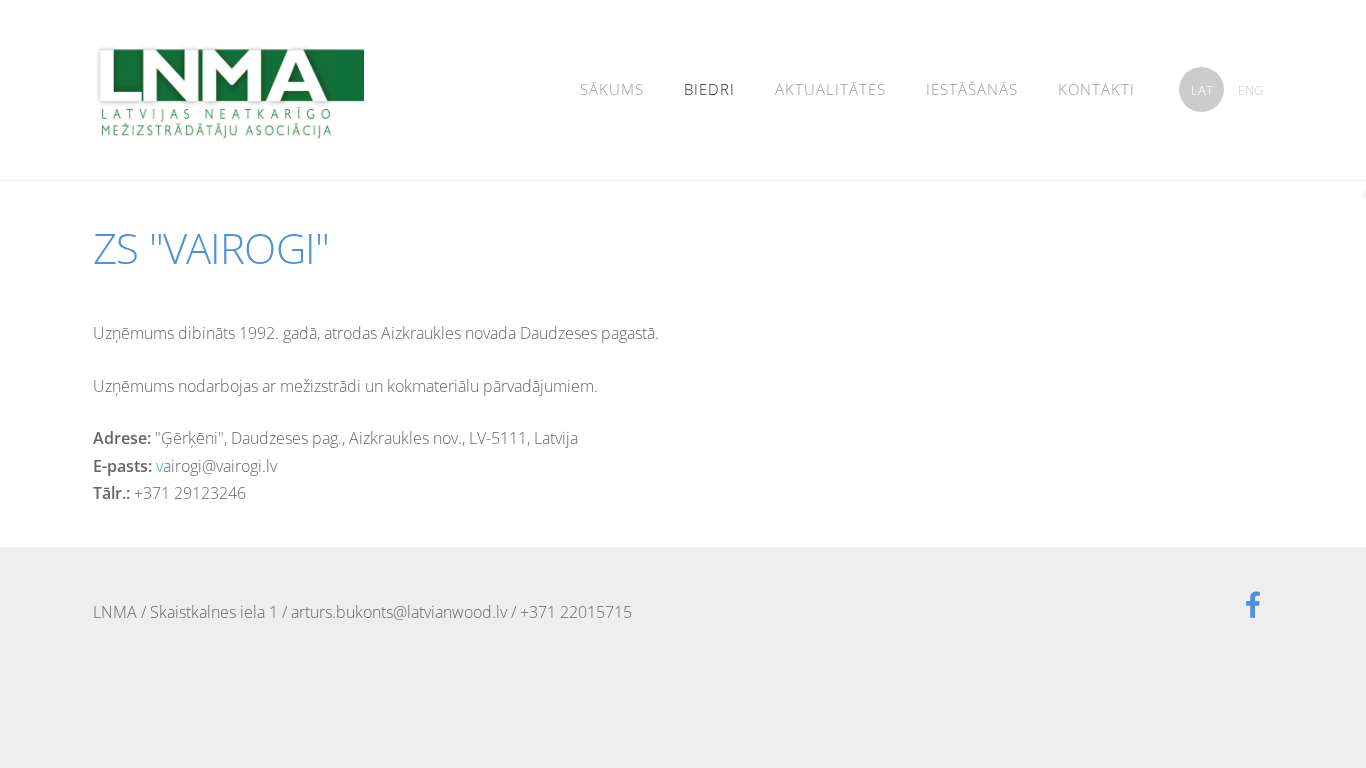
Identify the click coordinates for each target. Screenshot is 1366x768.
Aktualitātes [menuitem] (830, 89)
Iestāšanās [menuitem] (972, 89)
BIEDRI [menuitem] (709, 89)
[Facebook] (1253, 604)
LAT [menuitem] (1202, 90)
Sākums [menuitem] (612, 89)
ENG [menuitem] (1250, 90)
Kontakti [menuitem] (1096, 89)
